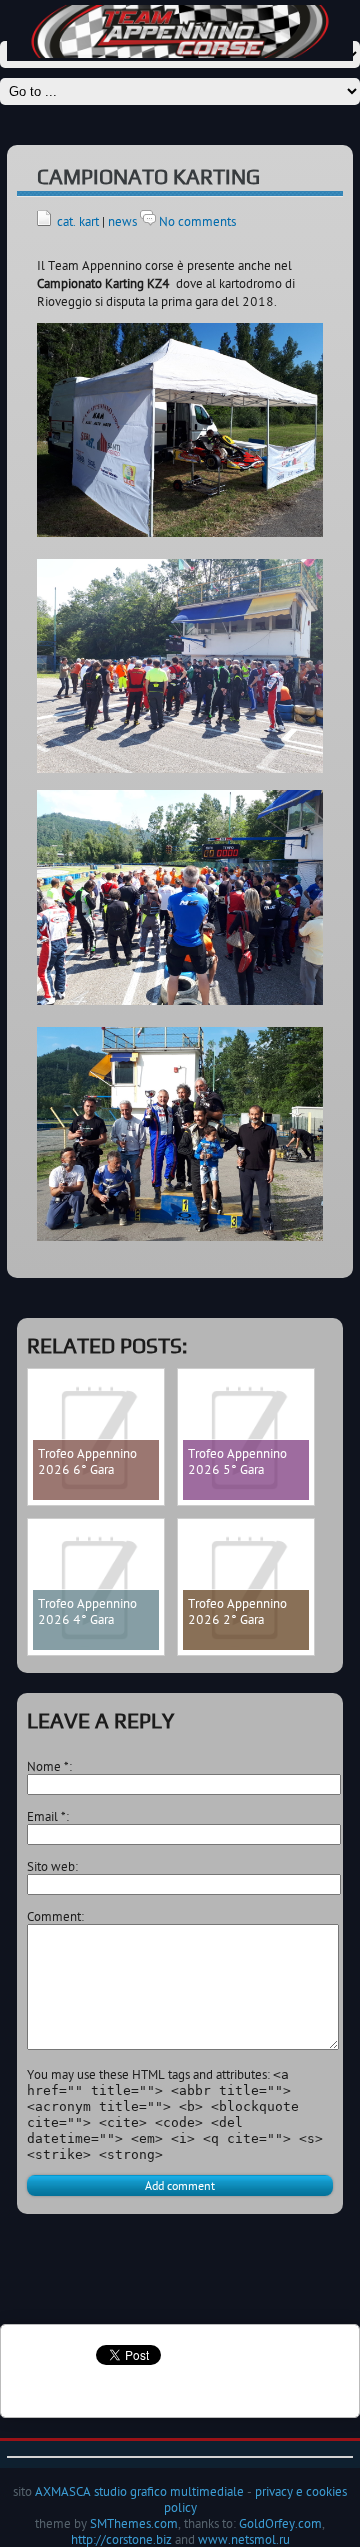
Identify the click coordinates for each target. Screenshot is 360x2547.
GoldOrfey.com (280, 2523)
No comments (197, 221)
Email (46, 1816)
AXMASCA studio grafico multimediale (139, 2491)
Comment (54, 1916)
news (122, 221)
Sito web (51, 1866)
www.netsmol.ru (244, 2539)
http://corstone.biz (121, 2539)
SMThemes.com (134, 2523)
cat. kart (78, 221)
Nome (48, 1766)
